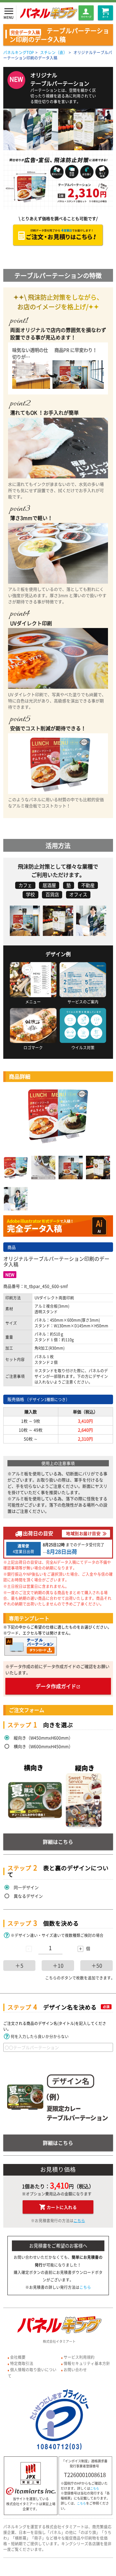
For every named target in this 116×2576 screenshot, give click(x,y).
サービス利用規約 (79, 2357)
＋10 (58, 1966)
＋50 (97, 1966)
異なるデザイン (28, 1896)
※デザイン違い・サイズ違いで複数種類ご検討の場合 (57, 1935)
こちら (79, 2220)
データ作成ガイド (58, 1686)
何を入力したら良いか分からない (40, 2036)
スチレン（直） (54, 52)
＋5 (19, 1966)
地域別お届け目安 (83, 1533)
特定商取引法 (22, 2363)
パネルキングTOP (19, 52)
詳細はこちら (58, 1842)
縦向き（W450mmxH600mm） (43, 1738)
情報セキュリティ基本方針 (87, 2363)
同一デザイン (26, 1887)
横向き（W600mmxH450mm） (43, 1746)
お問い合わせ (75, 2369)
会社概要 (18, 2357)
